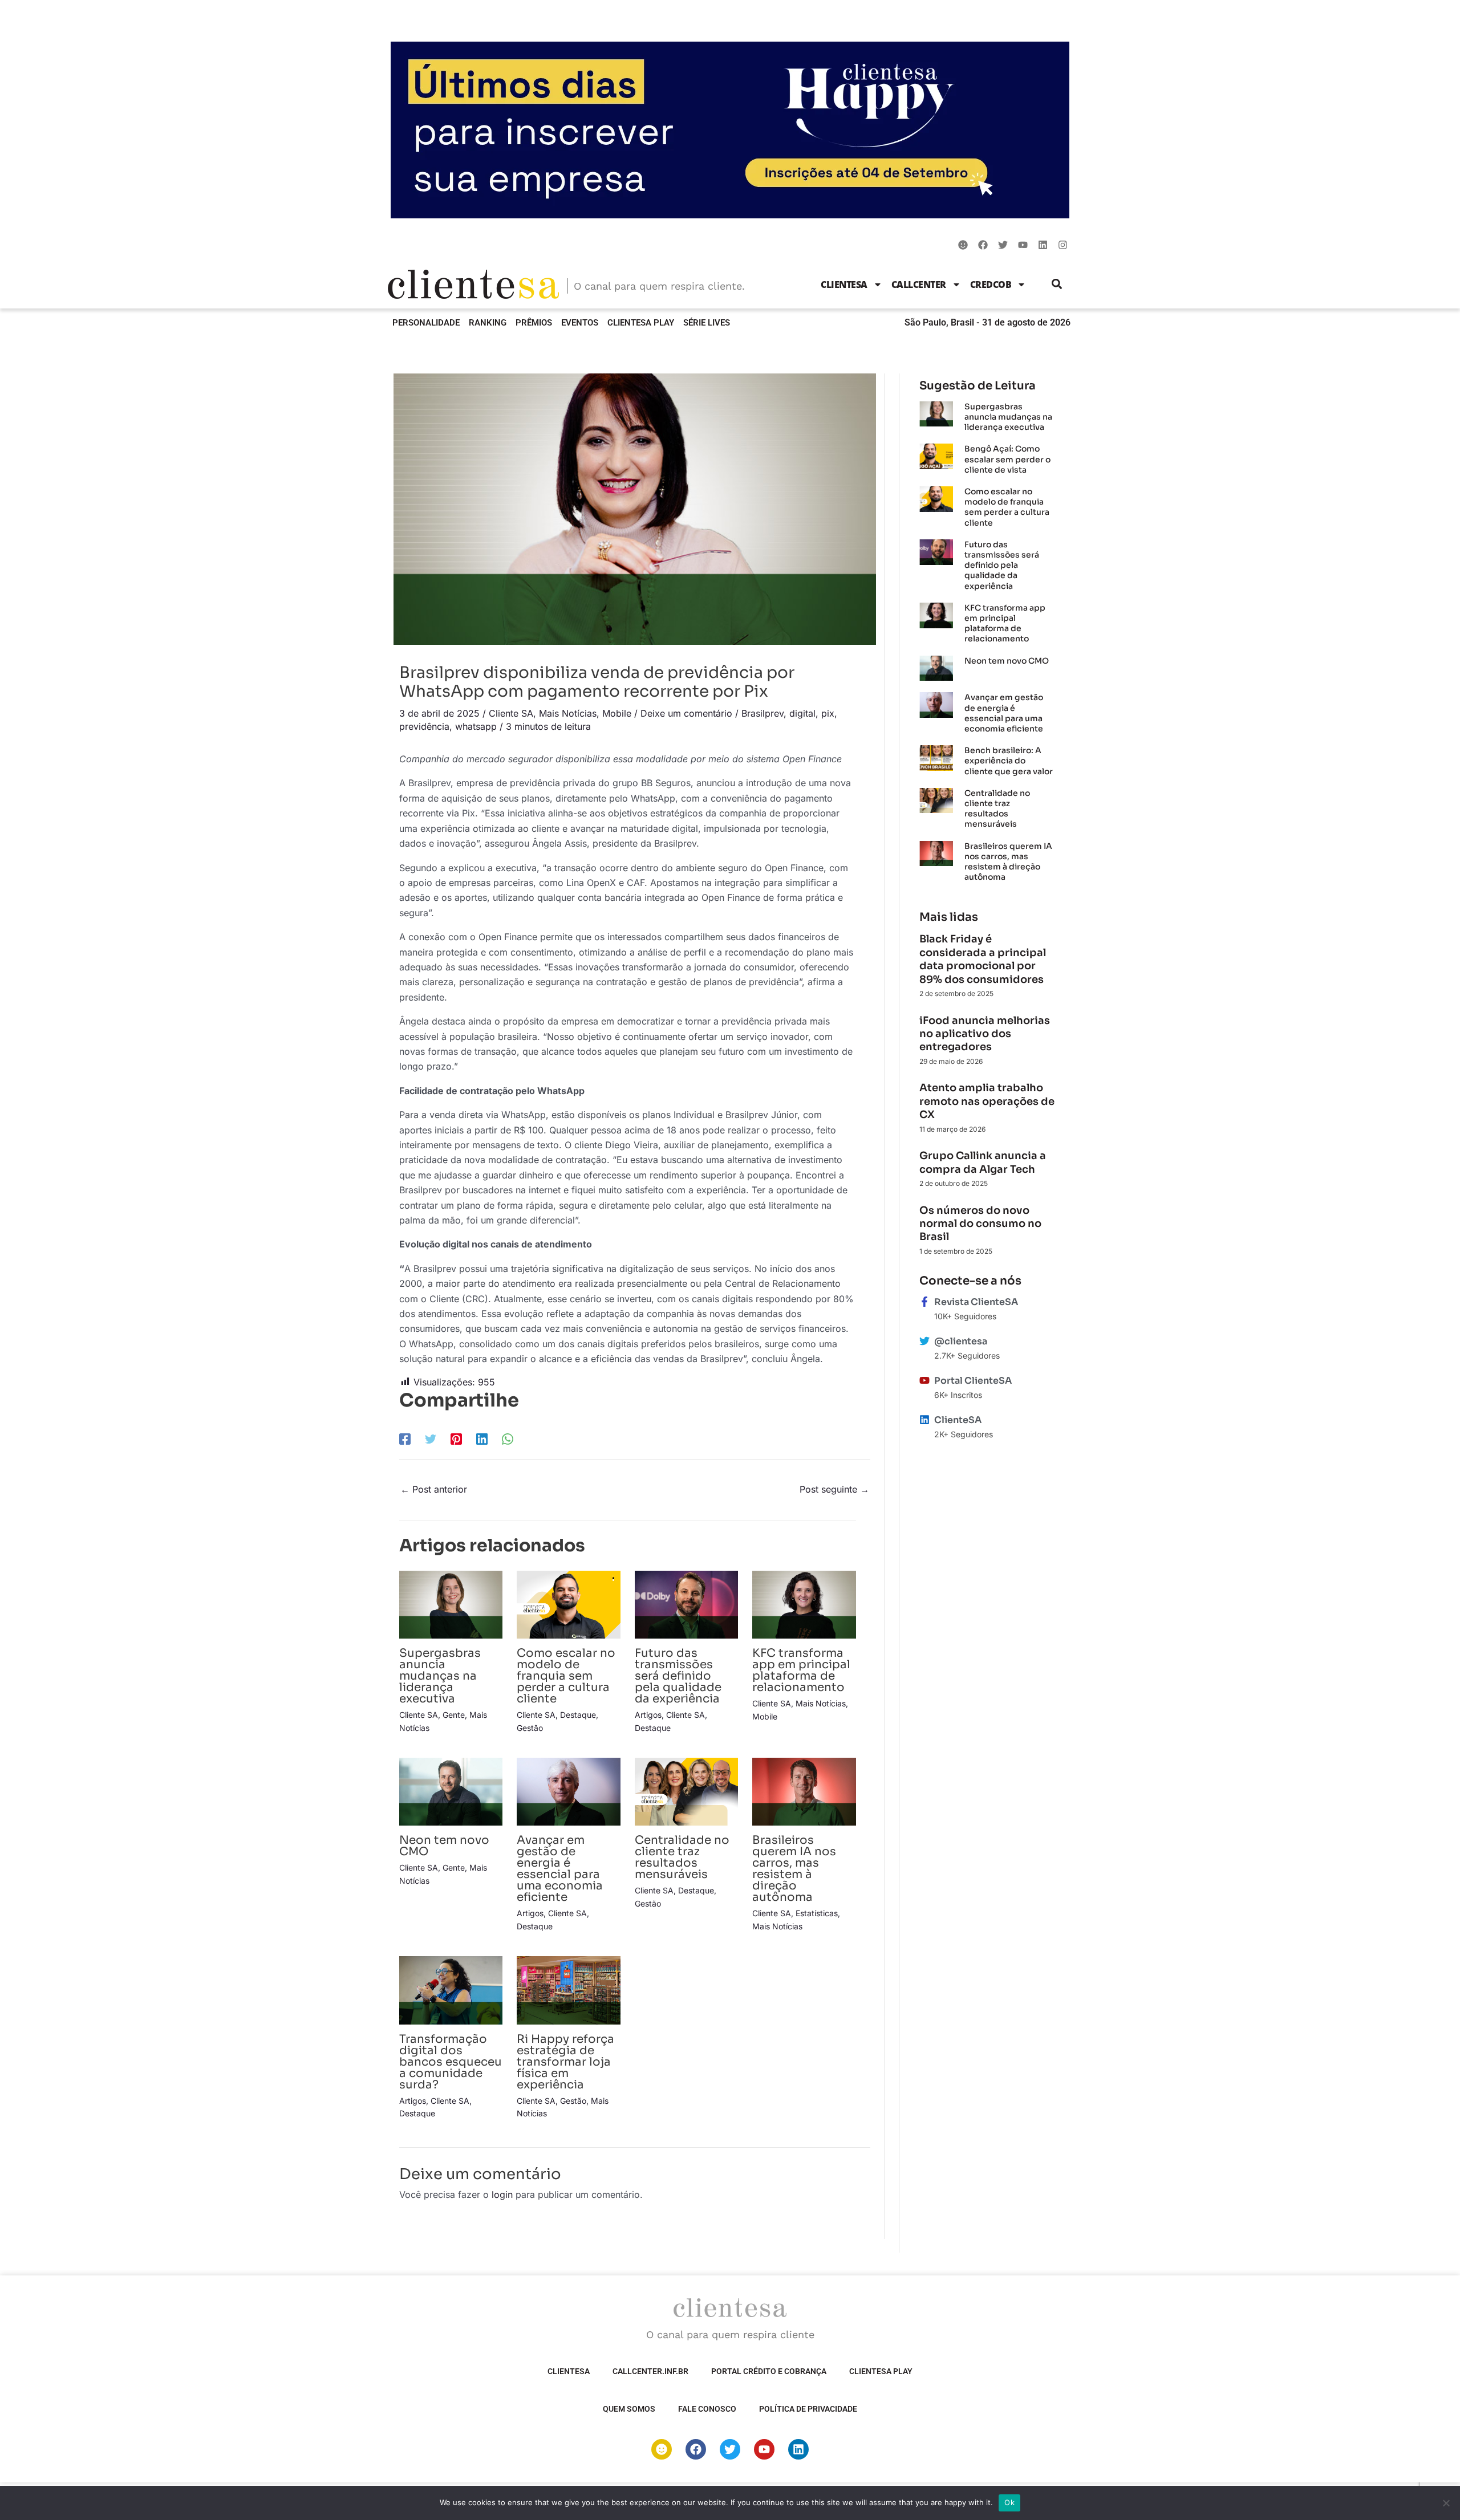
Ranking (488, 323)
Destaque (578, 1715)
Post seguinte (834, 1489)
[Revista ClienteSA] (924, 1302)
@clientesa (961, 1341)
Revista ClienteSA (976, 1302)
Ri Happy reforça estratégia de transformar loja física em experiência (565, 2062)
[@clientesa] (924, 1341)
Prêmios (534, 323)
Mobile (617, 713)
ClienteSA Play (641, 323)
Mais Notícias (568, 713)
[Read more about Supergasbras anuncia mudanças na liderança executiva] (451, 1604)
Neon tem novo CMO (444, 1846)
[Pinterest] (456, 1438)
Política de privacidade (808, 2409)
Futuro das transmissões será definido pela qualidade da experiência (678, 1676)
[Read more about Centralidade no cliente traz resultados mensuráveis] (686, 1791)
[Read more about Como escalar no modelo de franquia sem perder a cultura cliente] (568, 1604)
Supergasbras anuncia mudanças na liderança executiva (440, 1676)
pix (828, 713)
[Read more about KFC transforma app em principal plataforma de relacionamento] (804, 1604)
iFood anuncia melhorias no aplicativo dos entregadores (985, 1034)
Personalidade (426, 323)
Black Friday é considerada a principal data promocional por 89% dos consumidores (983, 959)
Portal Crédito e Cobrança (769, 2371)
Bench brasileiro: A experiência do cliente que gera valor (1009, 761)
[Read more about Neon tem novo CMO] (451, 1791)
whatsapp (476, 726)
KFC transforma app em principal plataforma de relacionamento (801, 1670)
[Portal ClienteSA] (924, 1380)
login (502, 2194)
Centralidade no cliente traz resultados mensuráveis (682, 1857)
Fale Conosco (707, 2409)
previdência (424, 726)
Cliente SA (511, 713)
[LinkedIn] (482, 1438)
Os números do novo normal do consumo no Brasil (980, 1224)
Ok (1009, 2502)
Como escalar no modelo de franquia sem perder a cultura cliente (566, 1676)
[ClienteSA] (924, 1420)
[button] (1057, 284)
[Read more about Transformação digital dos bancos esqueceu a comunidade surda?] (451, 1989)
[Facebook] (405, 1438)
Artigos (648, 1715)
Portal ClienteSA (973, 1381)
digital (802, 713)
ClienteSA (844, 284)
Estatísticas (817, 1913)
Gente (454, 1715)
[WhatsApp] (508, 1438)
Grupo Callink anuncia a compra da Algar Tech (983, 1162)
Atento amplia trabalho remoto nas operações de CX (987, 1101)
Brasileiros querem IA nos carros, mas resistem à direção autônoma (794, 1869)
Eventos (580, 323)
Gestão (530, 1728)
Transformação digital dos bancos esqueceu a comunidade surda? (451, 2062)
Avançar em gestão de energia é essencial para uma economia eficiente (560, 1869)
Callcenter (919, 284)
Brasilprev (763, 713)
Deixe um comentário (686, 713)
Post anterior (434, 1489)
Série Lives (707, 323)
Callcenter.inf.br (650, 2371)
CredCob (991, 284)
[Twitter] (431, 1438)
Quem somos (629, 2409)
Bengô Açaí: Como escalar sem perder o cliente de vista (1007, 459)
